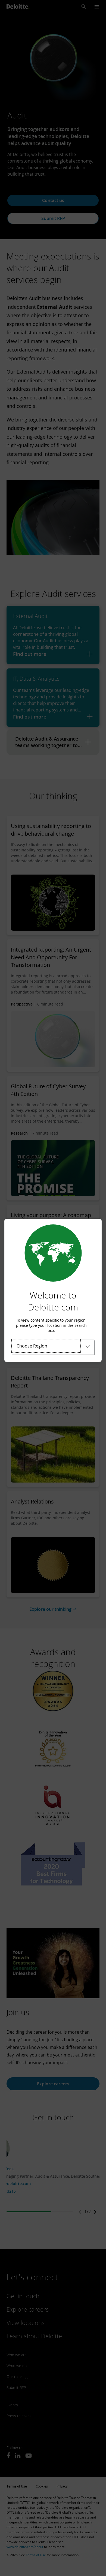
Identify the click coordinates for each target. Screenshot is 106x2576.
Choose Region (32, 1346)
